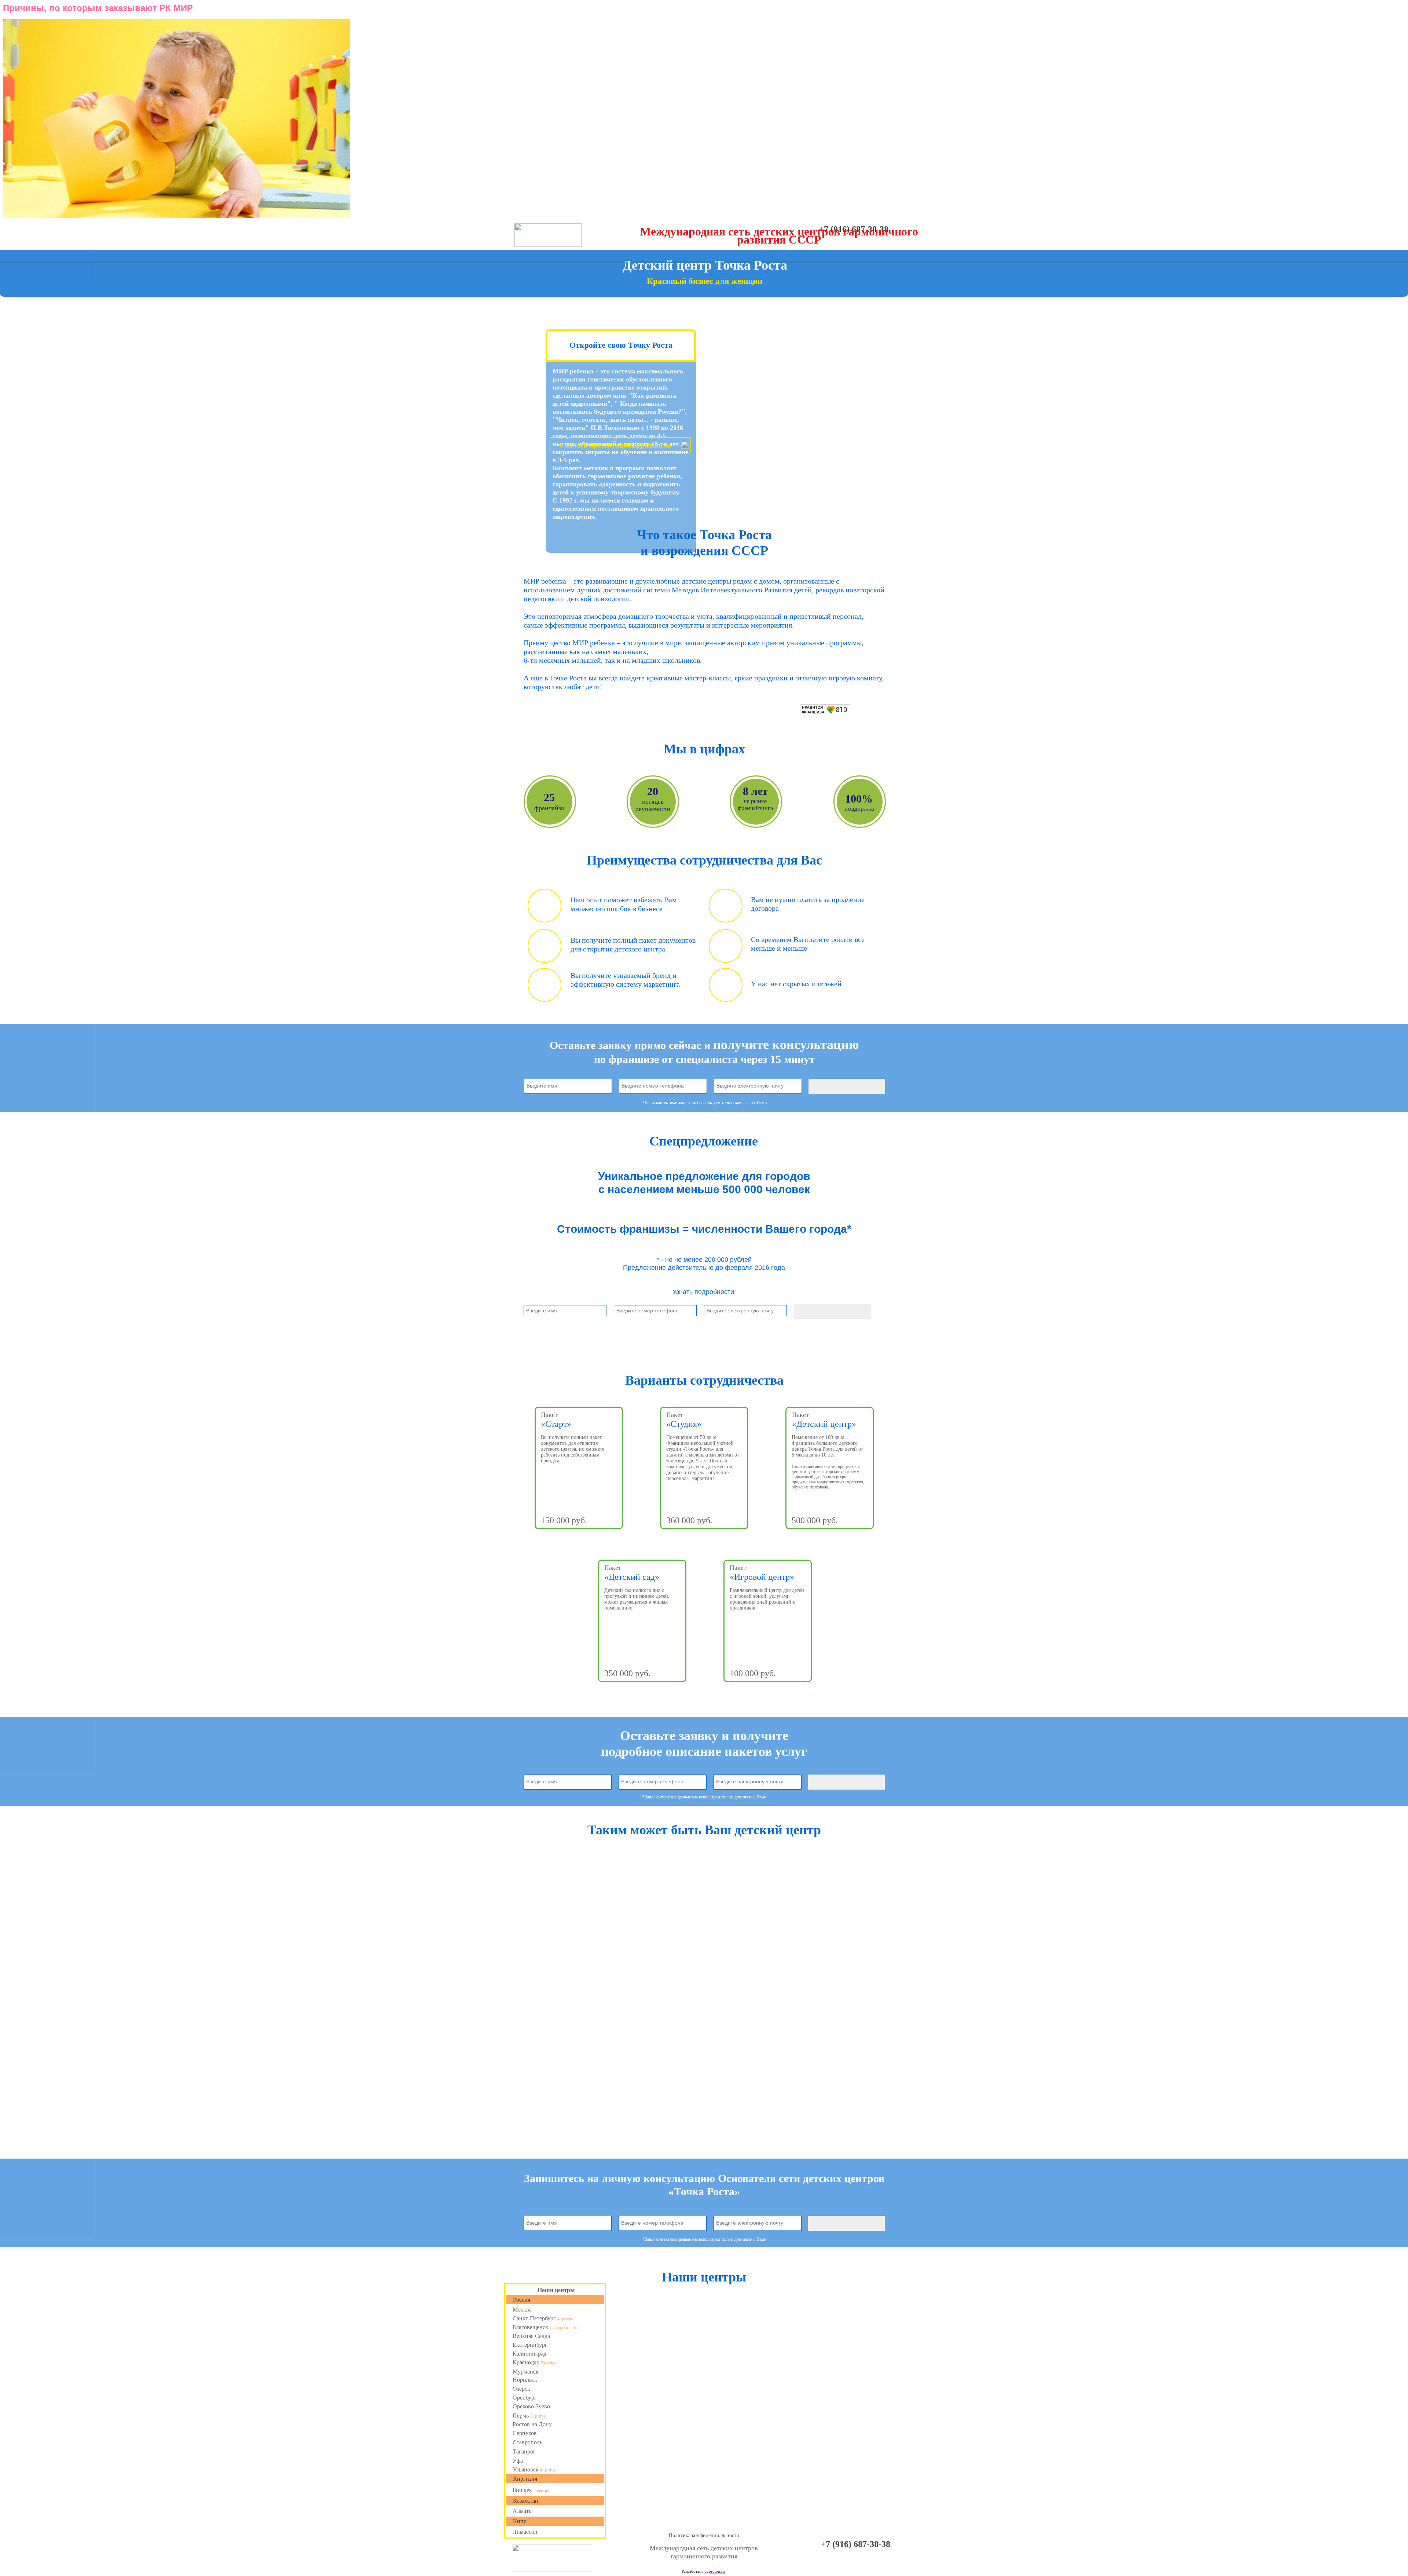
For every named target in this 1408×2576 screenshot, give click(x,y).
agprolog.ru (715, 2571)
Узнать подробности (579, 1541)
